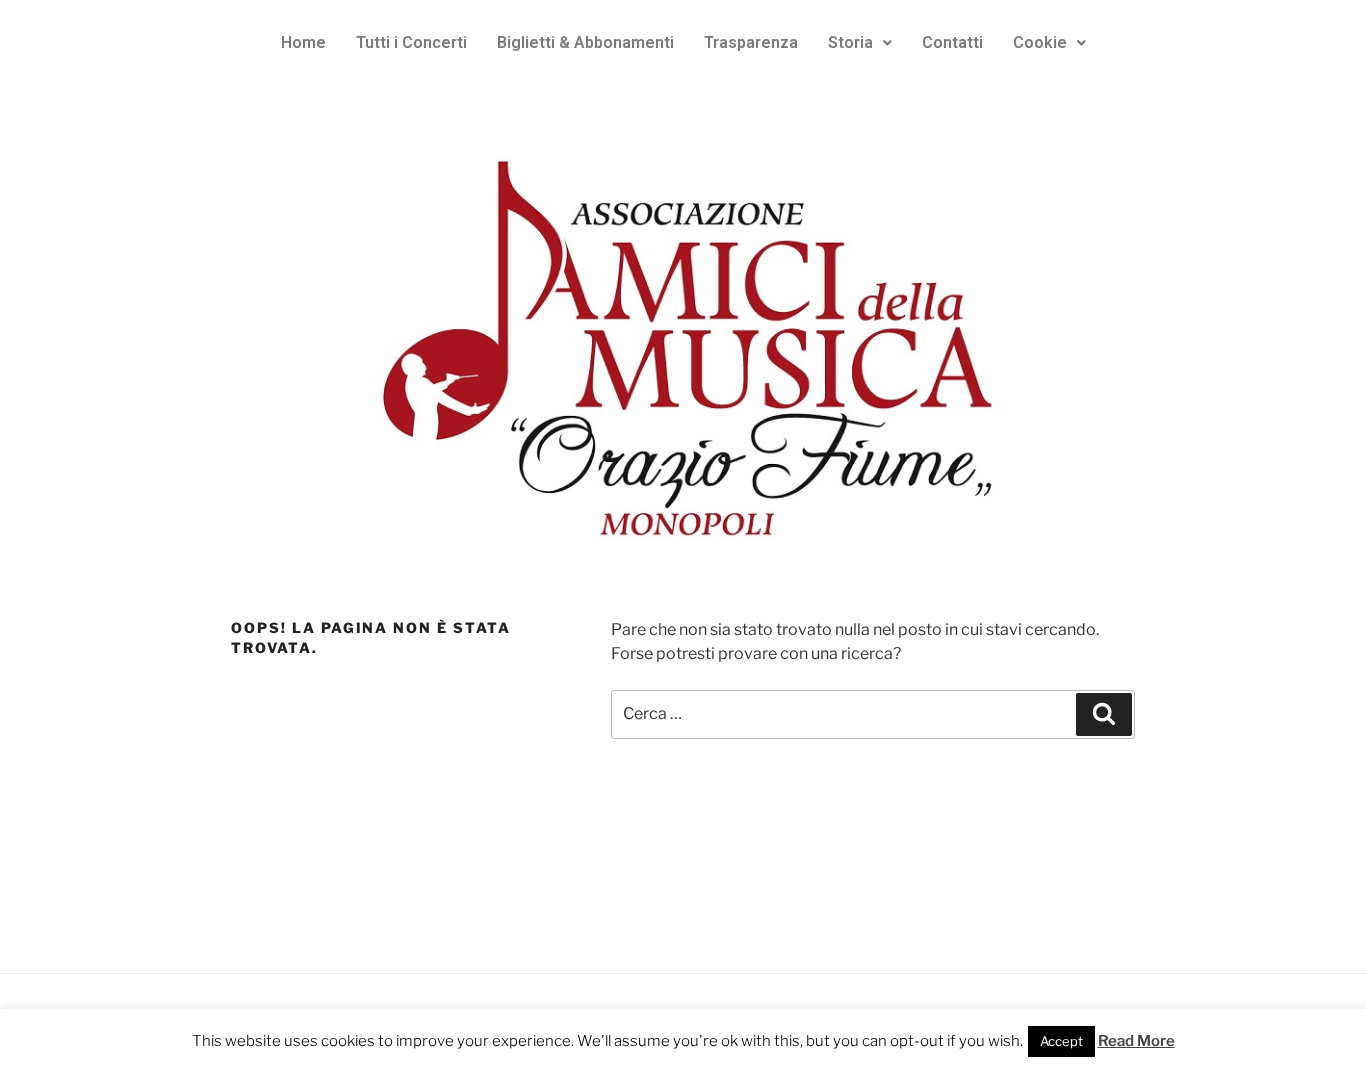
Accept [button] (1061, 1041)
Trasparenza (751, 42)
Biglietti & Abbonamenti (585, 42)
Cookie (1040, 42)
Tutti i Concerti (411, 42)
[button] (860, 43)
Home (303, 42)
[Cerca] (1104, 714)
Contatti (952, 42)
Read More (1136, 1041)
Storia (850, 42)
